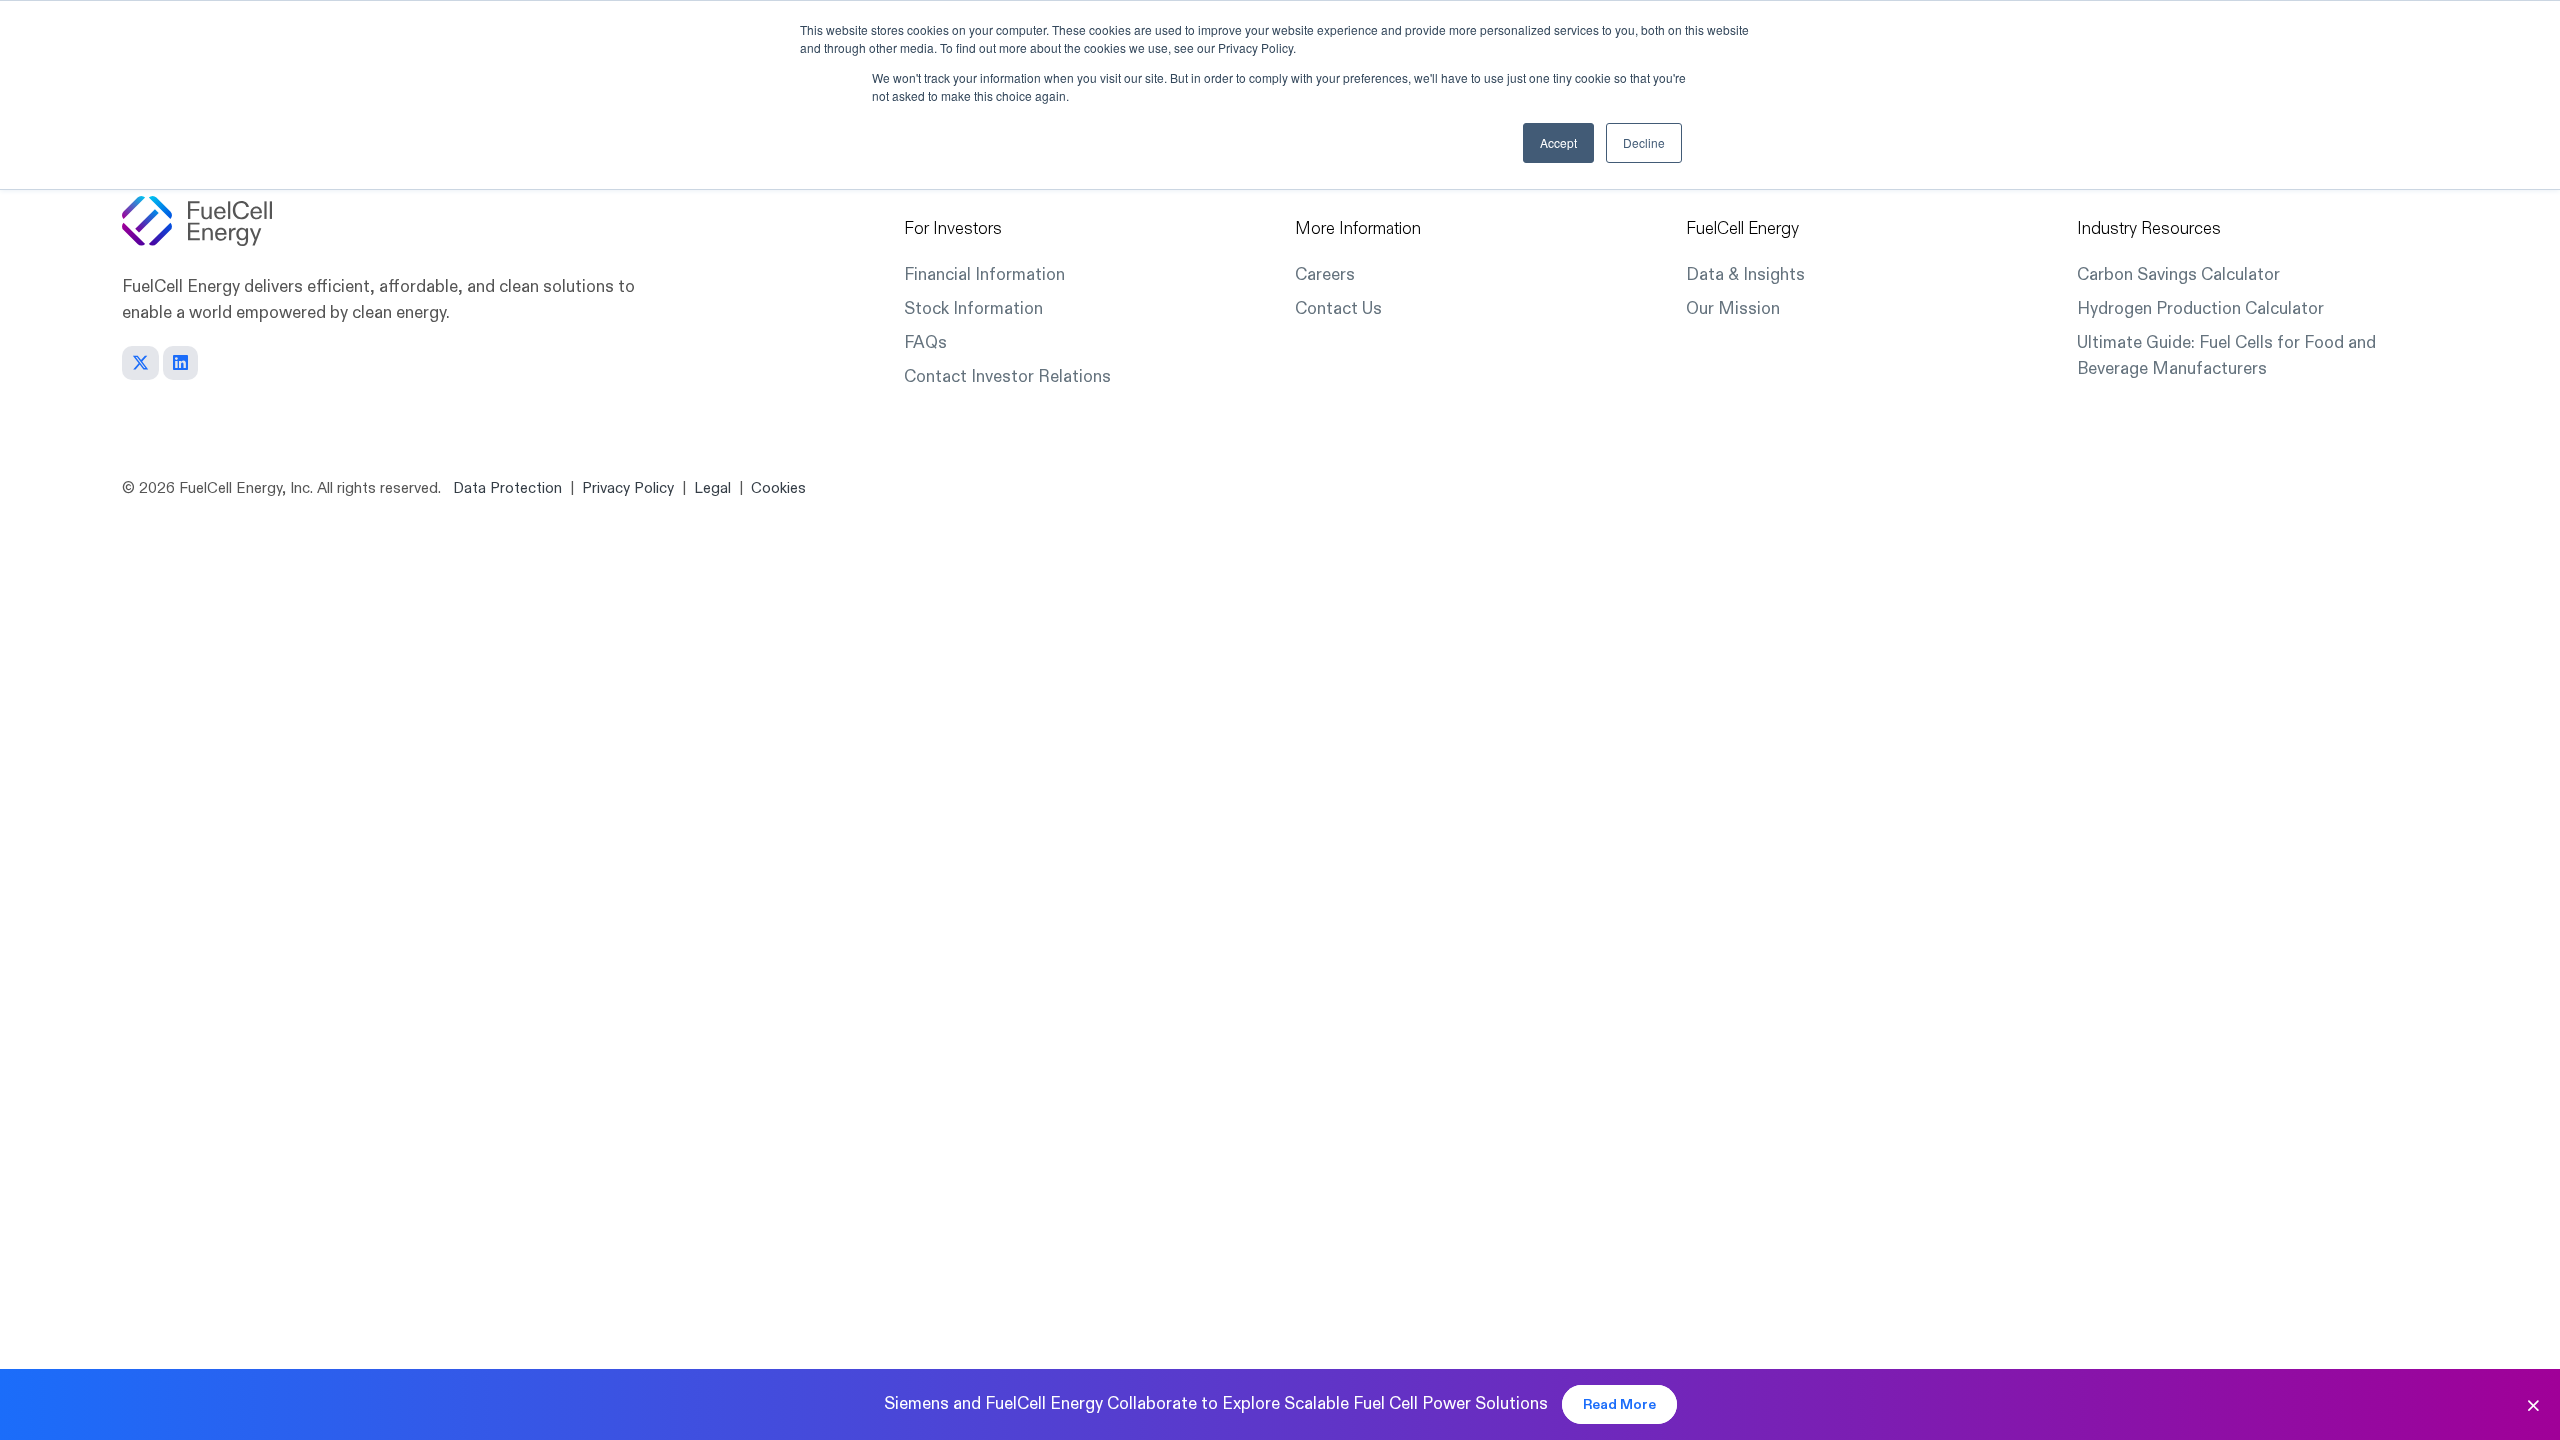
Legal (712, 488)
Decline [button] (1644, 142)
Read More (1619, 1404)
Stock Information (973, 308)
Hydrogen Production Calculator (2200, 308)
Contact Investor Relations (1007, 376)
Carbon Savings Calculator (2178, 274)
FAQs (925, 342)
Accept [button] (1558, 142)
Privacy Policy (628, 488)
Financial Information (984, 274)
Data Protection (507, 488)
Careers (1325, 274)
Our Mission (1733, 308)
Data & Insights (1745, 274)
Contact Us (1338, 308)
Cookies (778, 488)
